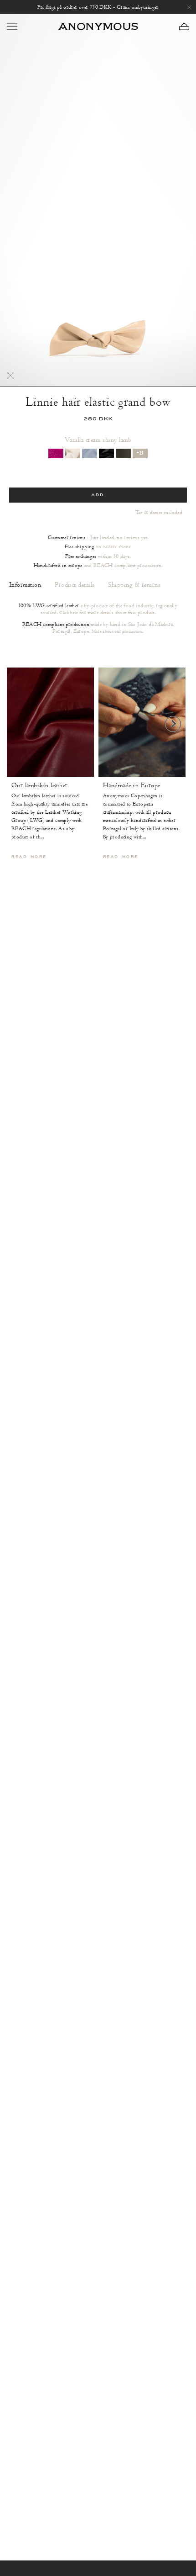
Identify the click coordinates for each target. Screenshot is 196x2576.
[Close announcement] (189, 7)
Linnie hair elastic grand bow (98, 402)
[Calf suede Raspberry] (56, 453)
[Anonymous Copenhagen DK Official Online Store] (98, 26)
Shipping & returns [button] (134, 585)
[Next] (173, 724)
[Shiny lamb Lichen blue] (90, 453)
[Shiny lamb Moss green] (123, 453)
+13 (140, 453)
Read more (29, 857)
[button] (184, 27)
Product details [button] (75, 585)
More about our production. (118, 631)
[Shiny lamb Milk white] (73, 453)
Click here (69, 613)
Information (25, 585)
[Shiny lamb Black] (106, 453)
